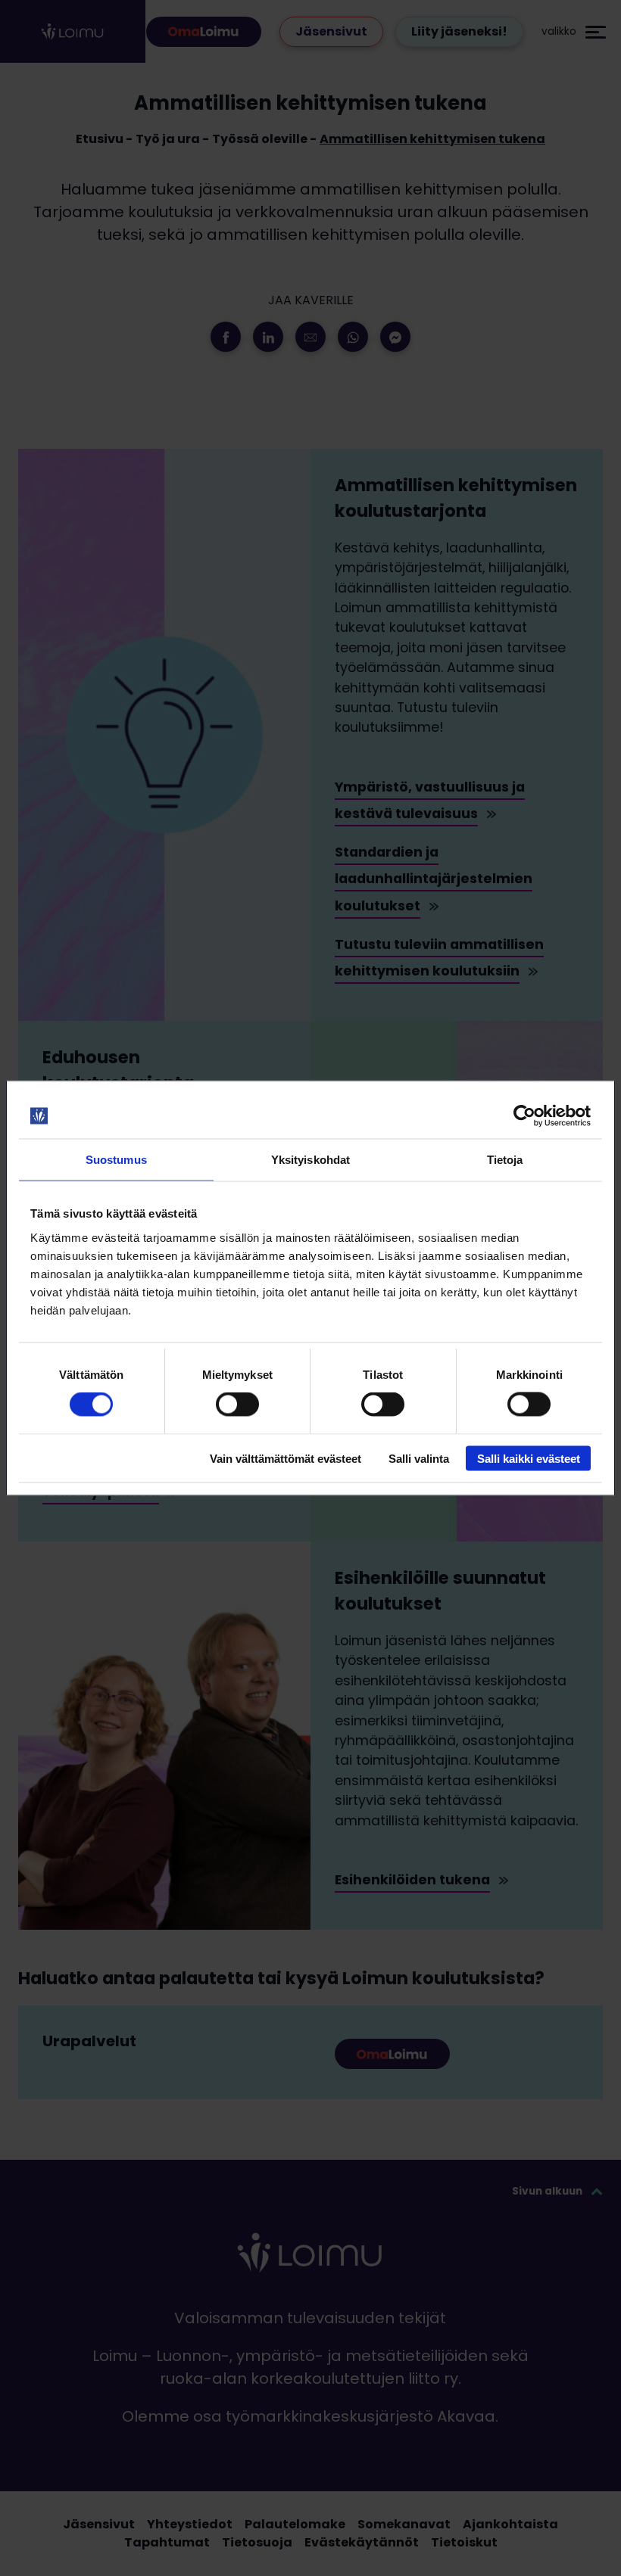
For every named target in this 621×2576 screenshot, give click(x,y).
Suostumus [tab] (116, 1160)
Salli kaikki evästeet (529, 1458)
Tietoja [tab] (505, 1160)
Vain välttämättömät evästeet (286, 1458)
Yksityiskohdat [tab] (310, 1160)
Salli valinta (419, 1458)
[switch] (237, 1405)
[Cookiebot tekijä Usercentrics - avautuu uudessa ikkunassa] (524, 1116)
